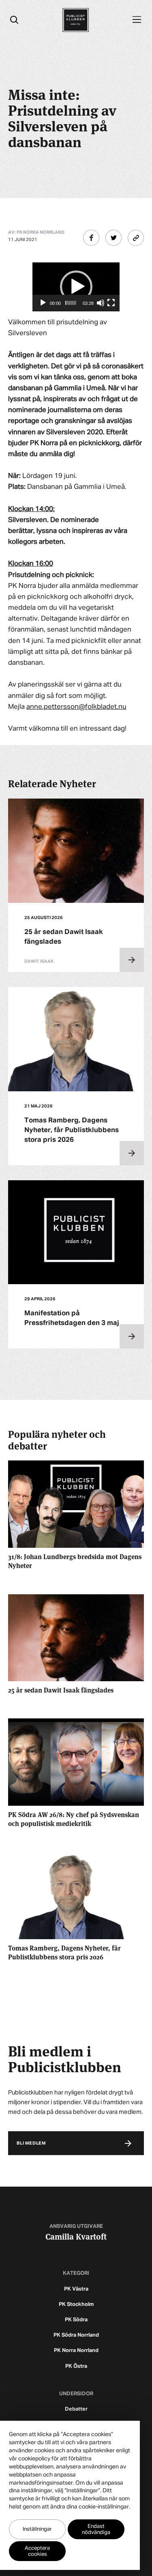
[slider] (71, 303)
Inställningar (37, 2529)
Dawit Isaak (39, 961)
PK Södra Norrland (76, 2335)
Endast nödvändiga (96, 2530)
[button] (76, 287)
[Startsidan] (76, 20)
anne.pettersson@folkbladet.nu (76, 707)
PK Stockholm (76, 2304)
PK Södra (76, 2320)
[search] (14, 20)
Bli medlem (31, 2143)
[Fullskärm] (111, 303)
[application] (76, 287)
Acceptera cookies (37, 2551)
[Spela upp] (43, 303)
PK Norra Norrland (76, 2351)
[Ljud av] (101, 303)
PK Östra (76, 2366)
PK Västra (76, 2289)
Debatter (76, 2409)
